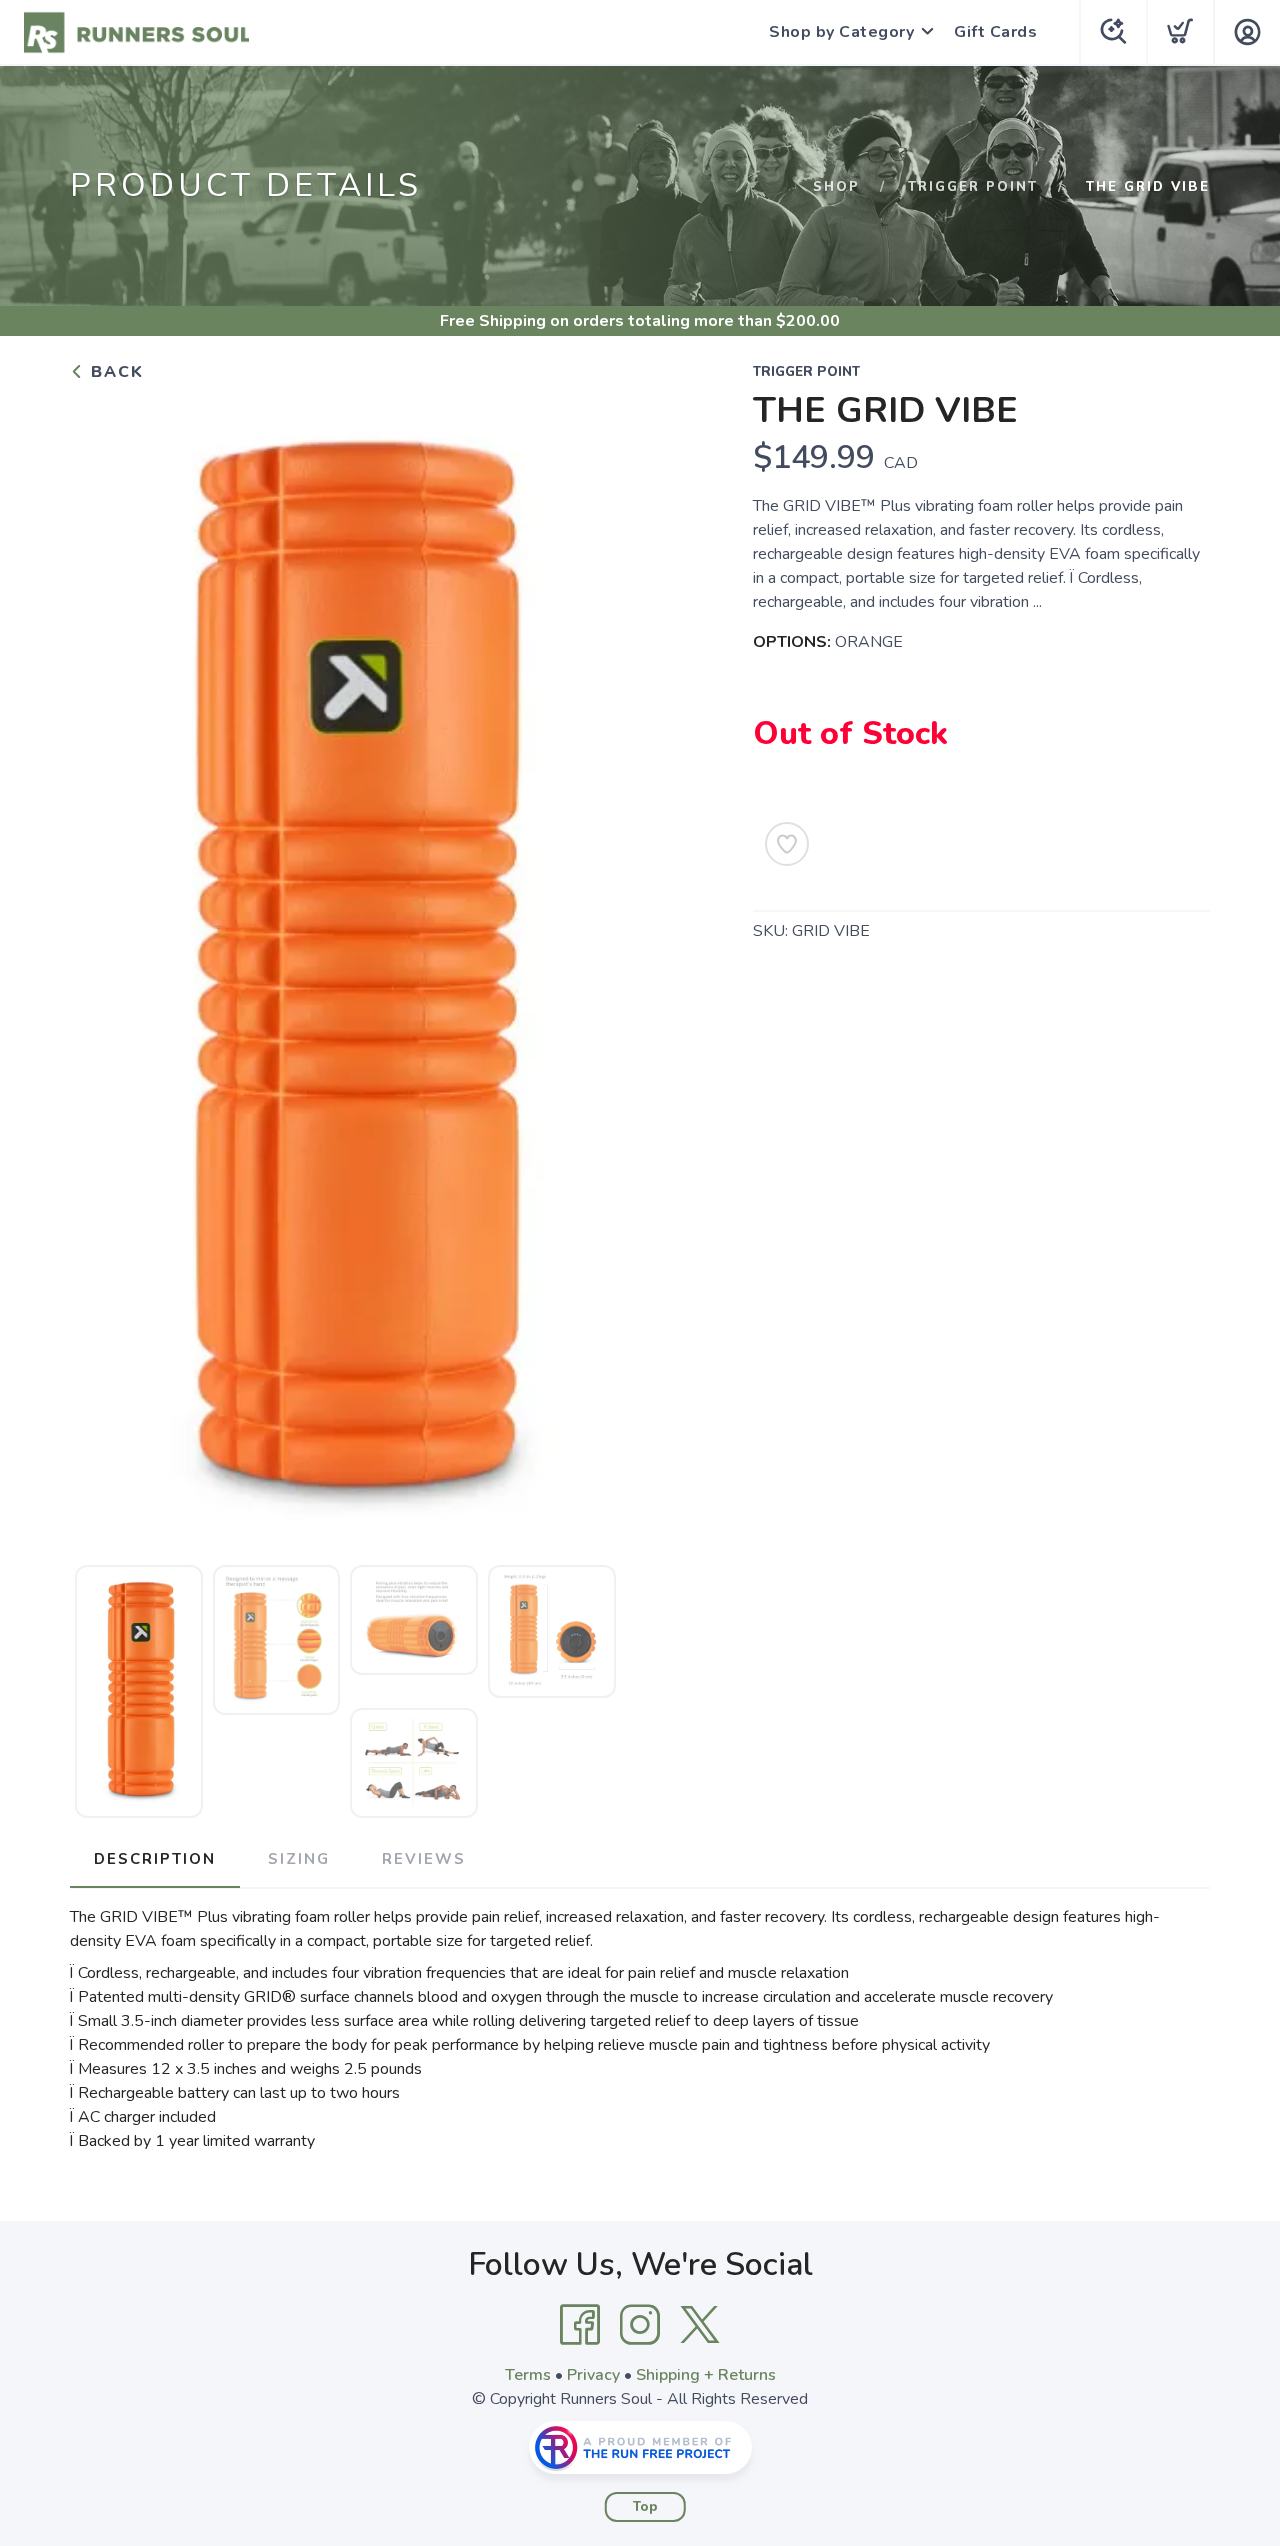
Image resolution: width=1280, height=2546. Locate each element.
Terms (528, 2375)
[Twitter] (700, 2325)
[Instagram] (640, 2325)
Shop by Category (841, 32)
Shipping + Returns (706, 2375)
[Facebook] (580, 2325)
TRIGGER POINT (973, 187)
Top (645, 2507)
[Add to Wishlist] (787, 844)
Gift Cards (995, 32)
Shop (836, 187)
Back (114, 372)
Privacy (593, 2375)
